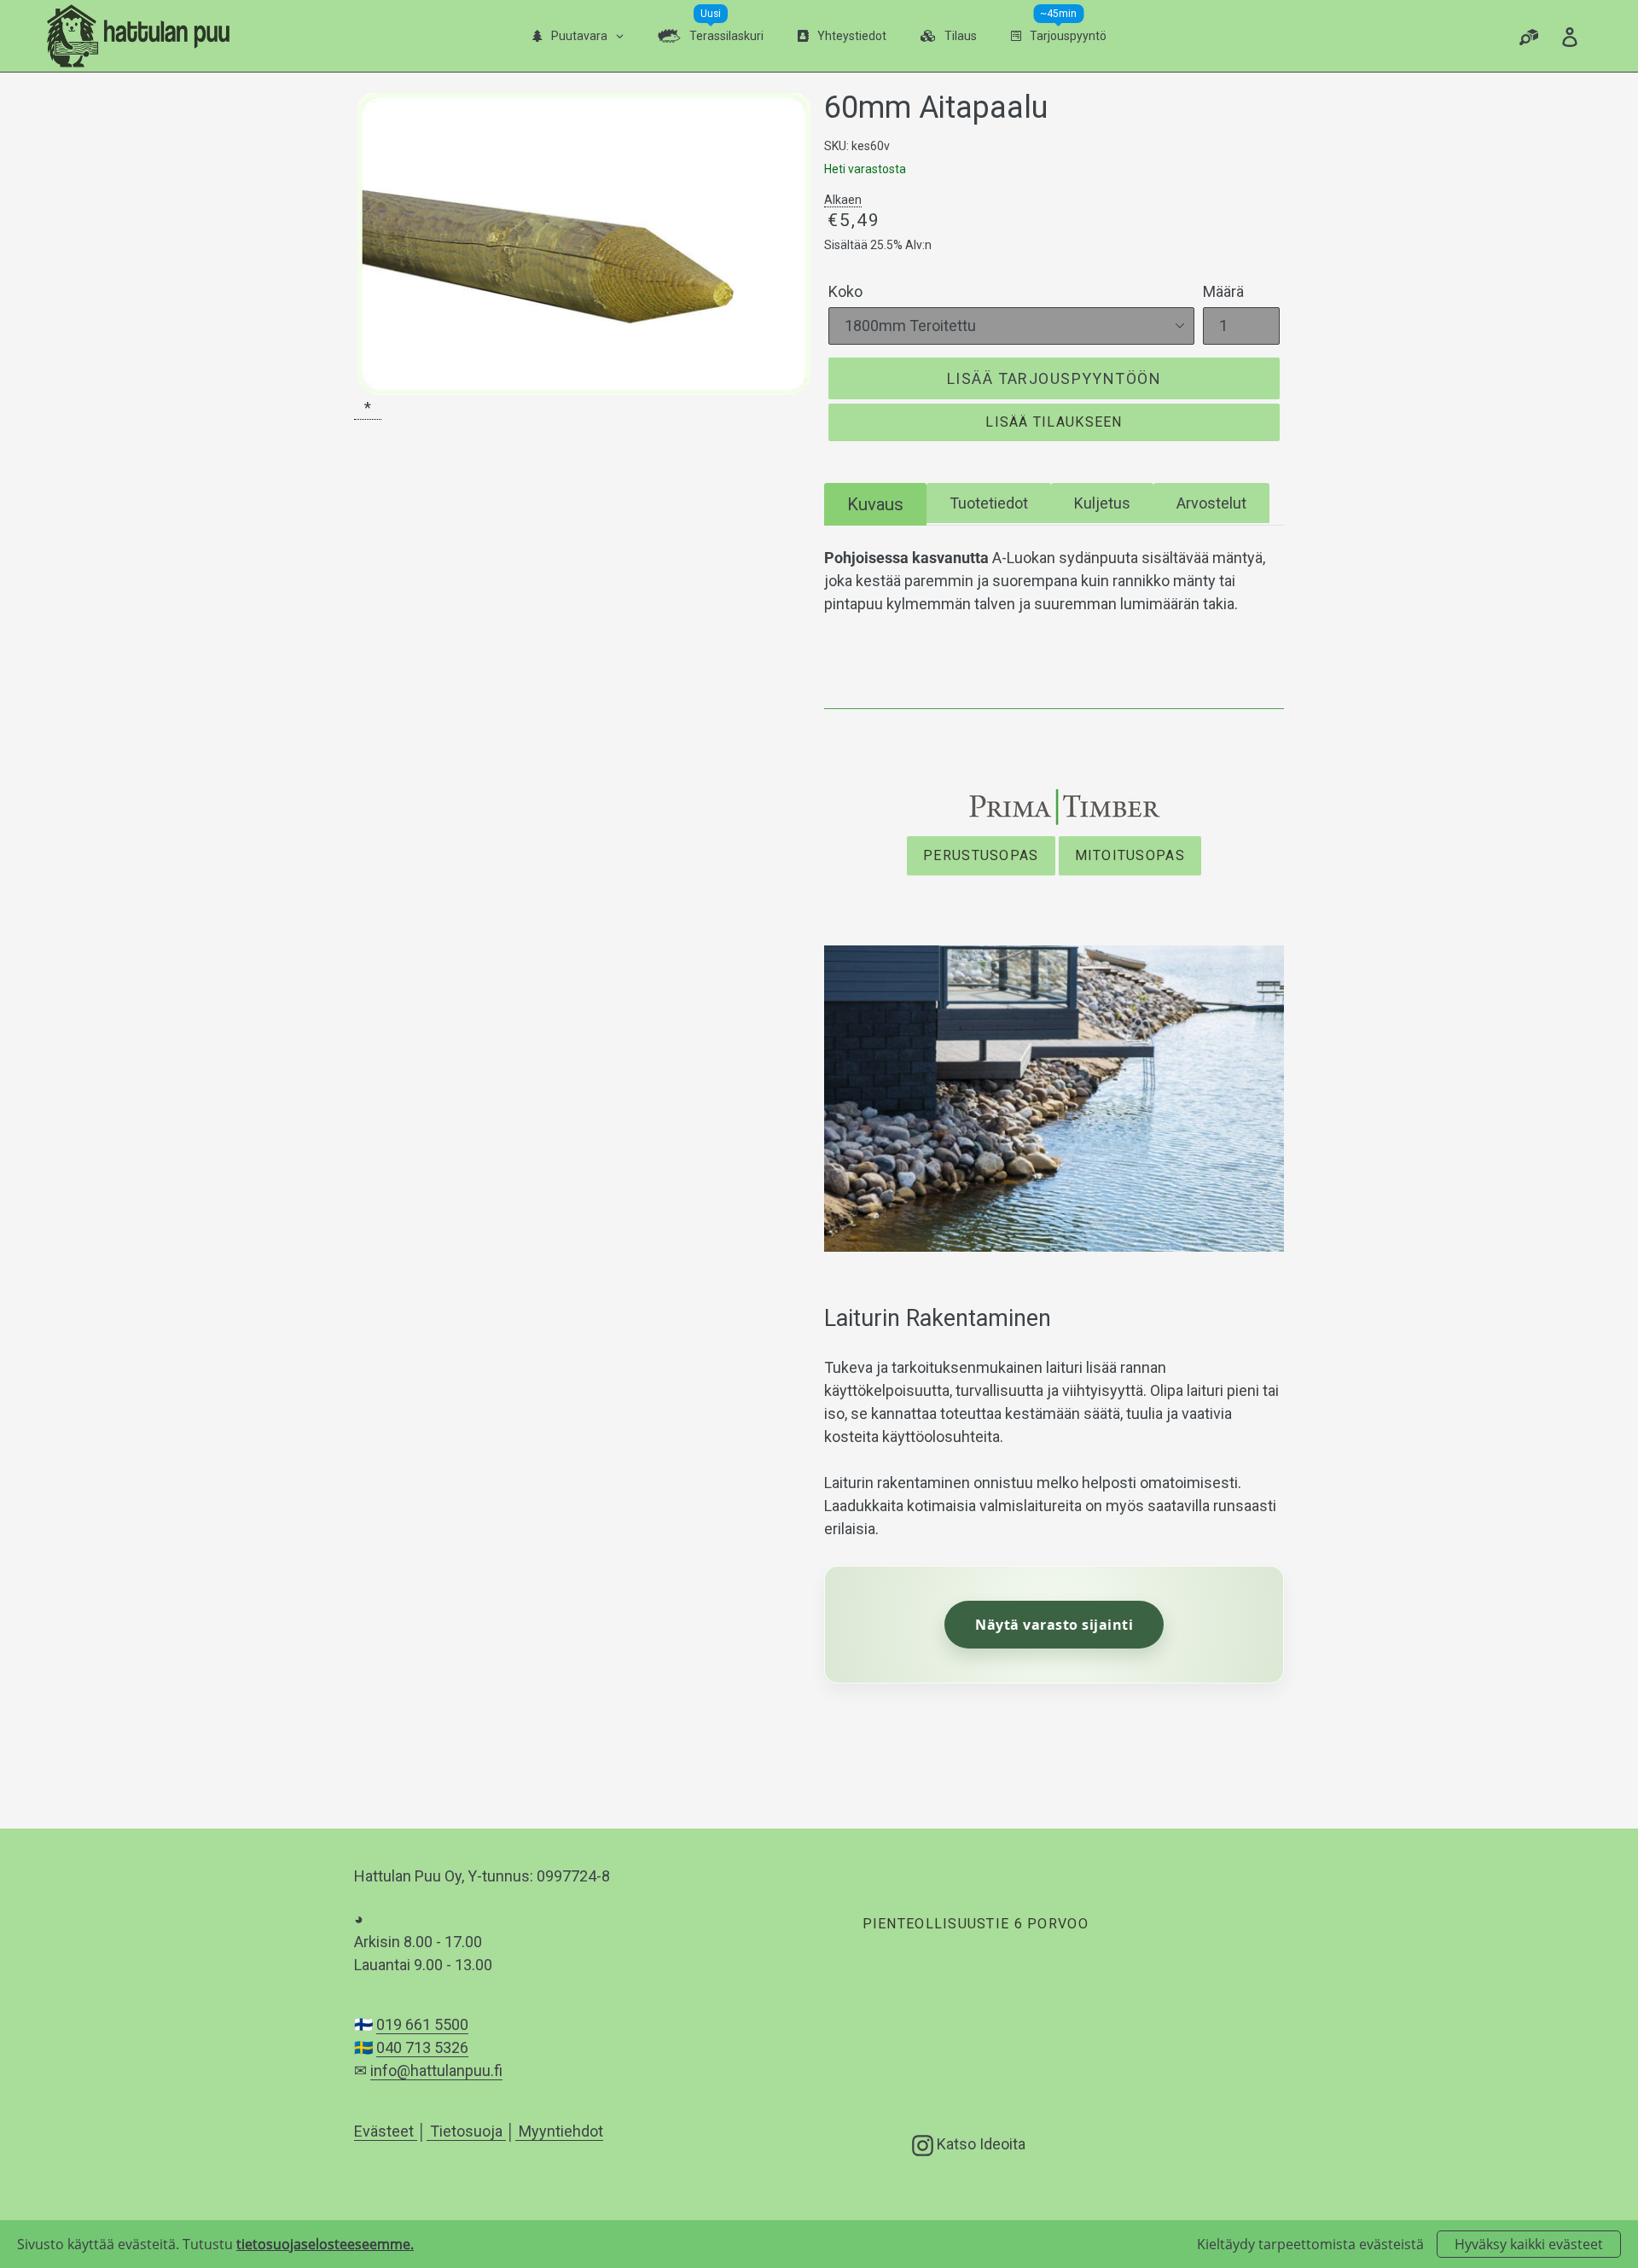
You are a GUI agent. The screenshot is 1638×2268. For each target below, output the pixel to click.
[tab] (875, 504)
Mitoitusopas (1130, 855)
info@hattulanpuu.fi (436, 2070)
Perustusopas (981, 855)
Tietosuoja (466, 2131)
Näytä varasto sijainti (1054, 1625)
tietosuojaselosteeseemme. (325, 2244)
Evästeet (386, 2131)
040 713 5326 (422, 2047)
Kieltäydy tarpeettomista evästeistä (1310, 2244)
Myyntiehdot (559, 2131)
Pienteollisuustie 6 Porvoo (975, 1924)
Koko (845, 291)
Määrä (1223, 291)
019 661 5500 (422, 2024)
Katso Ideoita (979, 2143)
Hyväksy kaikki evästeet (1529, 2244)
